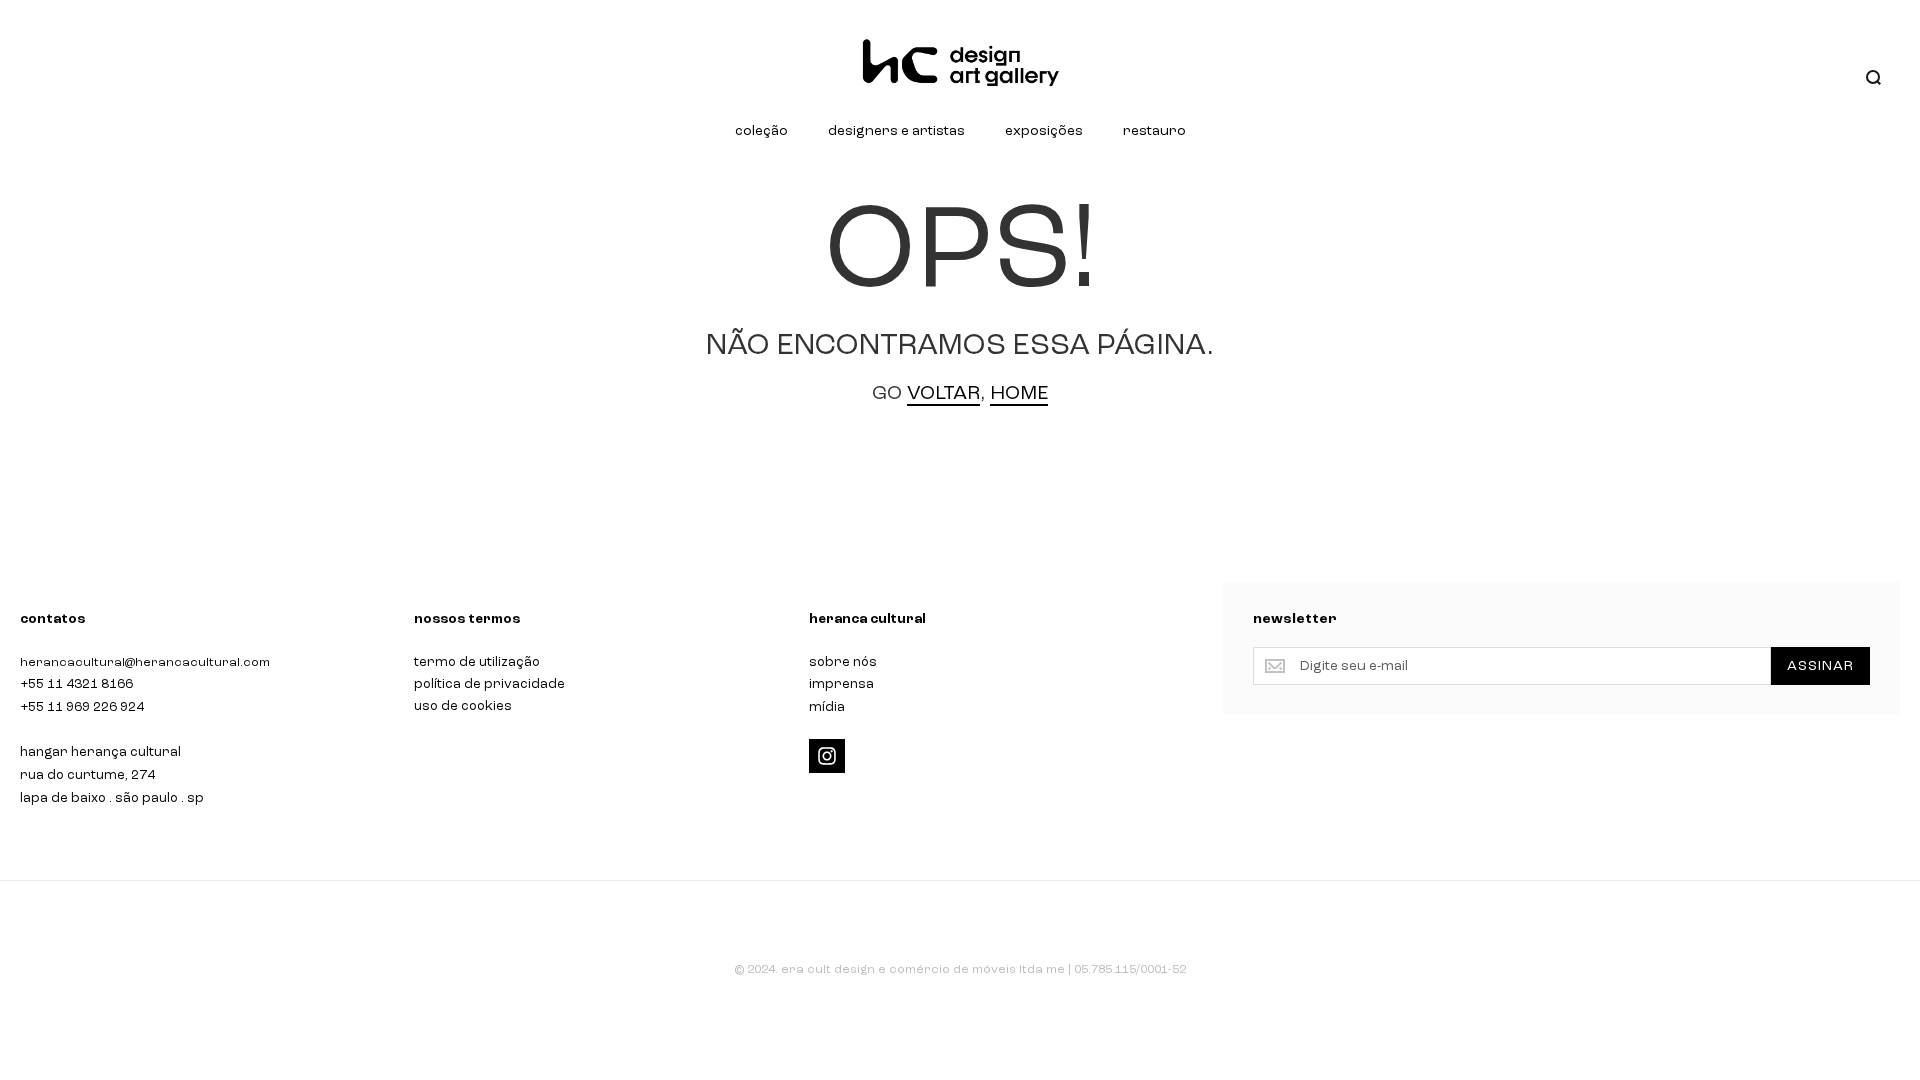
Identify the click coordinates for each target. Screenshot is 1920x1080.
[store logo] (960, 63)
